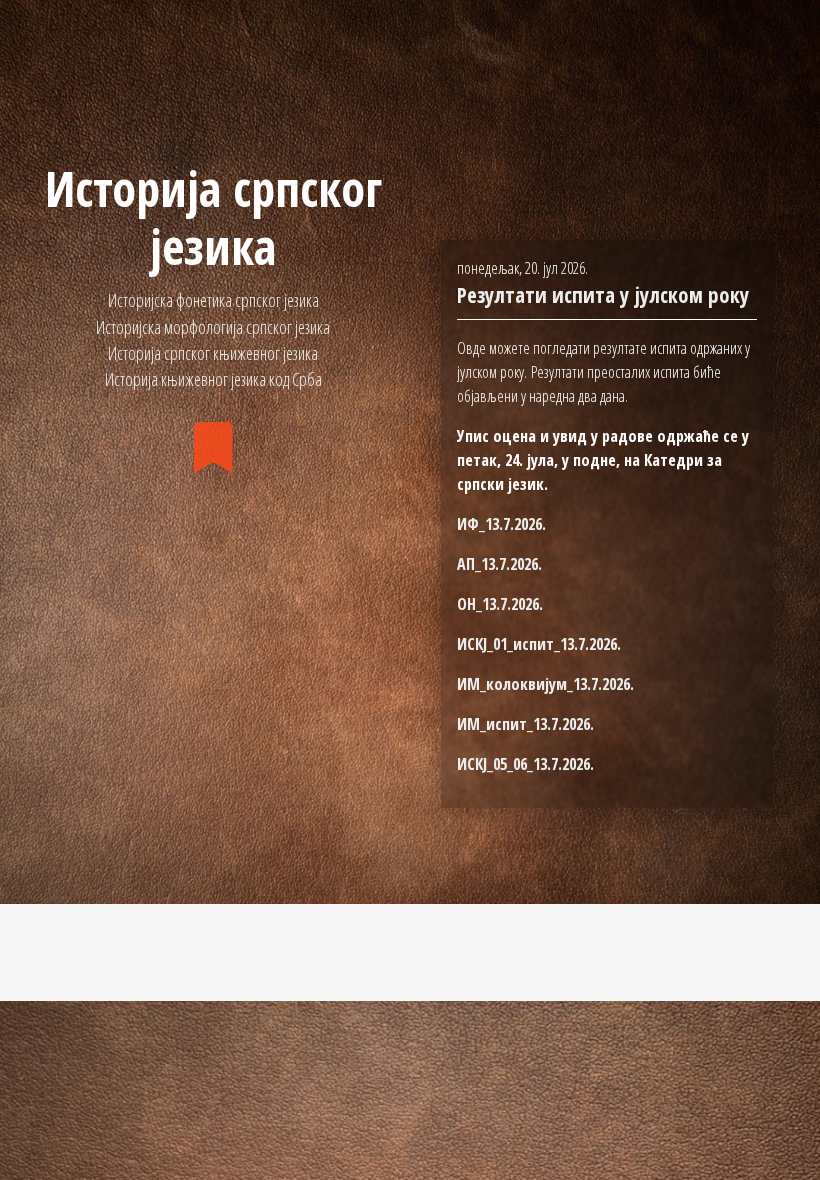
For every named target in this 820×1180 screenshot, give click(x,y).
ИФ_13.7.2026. (501, 524)
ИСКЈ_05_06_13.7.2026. (525, 764)
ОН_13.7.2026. (500, 604)
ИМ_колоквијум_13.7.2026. (545, 684)
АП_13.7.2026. (499, 564)
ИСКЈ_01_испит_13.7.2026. (539, 644)
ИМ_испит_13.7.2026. (525, 724)
